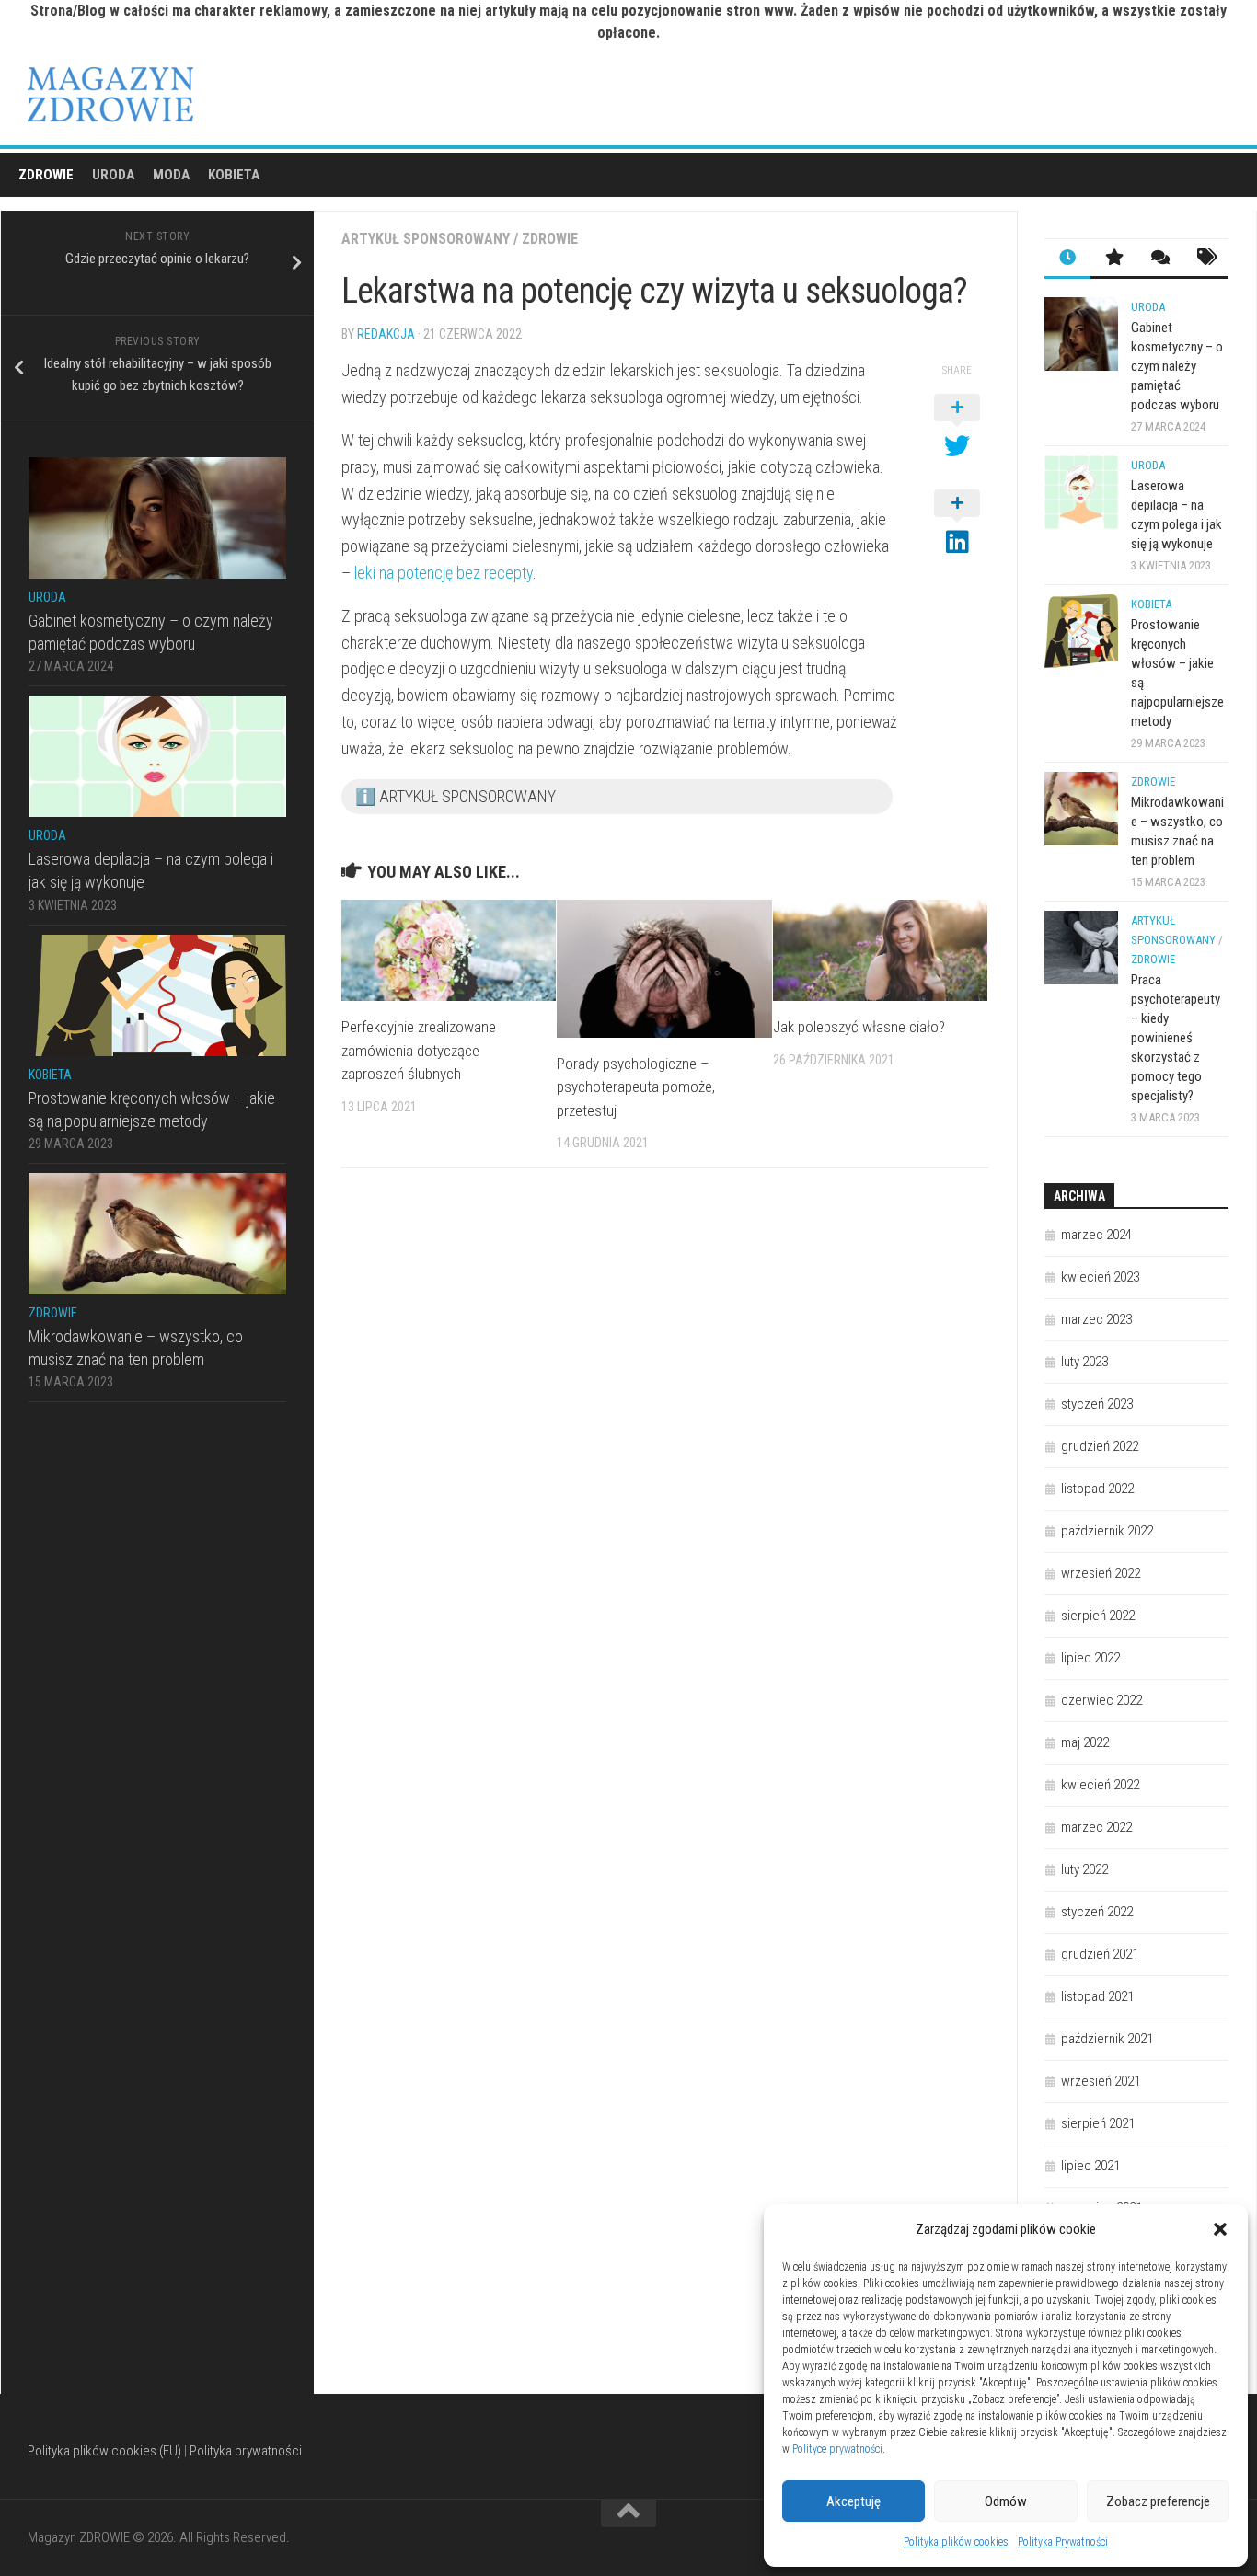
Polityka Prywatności (1063, 2542)
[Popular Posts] (1113, 259)
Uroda (113, 175)
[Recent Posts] (1067, 259)
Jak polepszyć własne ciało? (859, 1027)
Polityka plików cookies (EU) (104, 2451)
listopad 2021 (1097, 1996)
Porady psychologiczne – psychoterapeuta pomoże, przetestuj (636, 1087)
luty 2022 (1084, 1869)
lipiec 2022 (1090, 1658)
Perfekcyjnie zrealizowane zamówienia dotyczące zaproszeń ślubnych (419, 1050)
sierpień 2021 (1098, 2123)
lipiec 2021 (1090, 2166)
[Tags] (1205, 259)
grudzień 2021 (1100, 1954)
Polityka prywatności (246, 2451)
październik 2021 (1107, 2039)
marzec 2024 (1096, 1235)
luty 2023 (1084, 1362)
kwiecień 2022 (1100, 1785)
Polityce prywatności (837, 2449)
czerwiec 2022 (1101, 1700)
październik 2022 (1107, 1531)
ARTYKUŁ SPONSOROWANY (426, 239)
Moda (171, 175)
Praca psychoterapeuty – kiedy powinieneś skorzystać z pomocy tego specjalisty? (1176, 1038)
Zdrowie (46, 175)
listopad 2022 (1097, 1489)
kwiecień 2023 (1100, 1277)
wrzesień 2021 (1101, 2081)
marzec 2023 (1096, 1319)
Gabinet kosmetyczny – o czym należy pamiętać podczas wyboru (1177, 366)
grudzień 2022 (1100, 1446)
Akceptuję (853, 2501)
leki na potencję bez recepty (444, 573)
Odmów (1006, 2501)
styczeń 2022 (1097, 1912)
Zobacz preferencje (1158, 2501)
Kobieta (234, 175)
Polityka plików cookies (956, 2542)
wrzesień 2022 (1101, 1573)
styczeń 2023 (1097, 1404)
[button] (1220, 2229)
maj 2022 (1085, 1742)
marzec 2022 (1096, 1827)
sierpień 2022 (1098, 1616)
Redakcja (386, 334)
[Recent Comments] (1159, 259)
